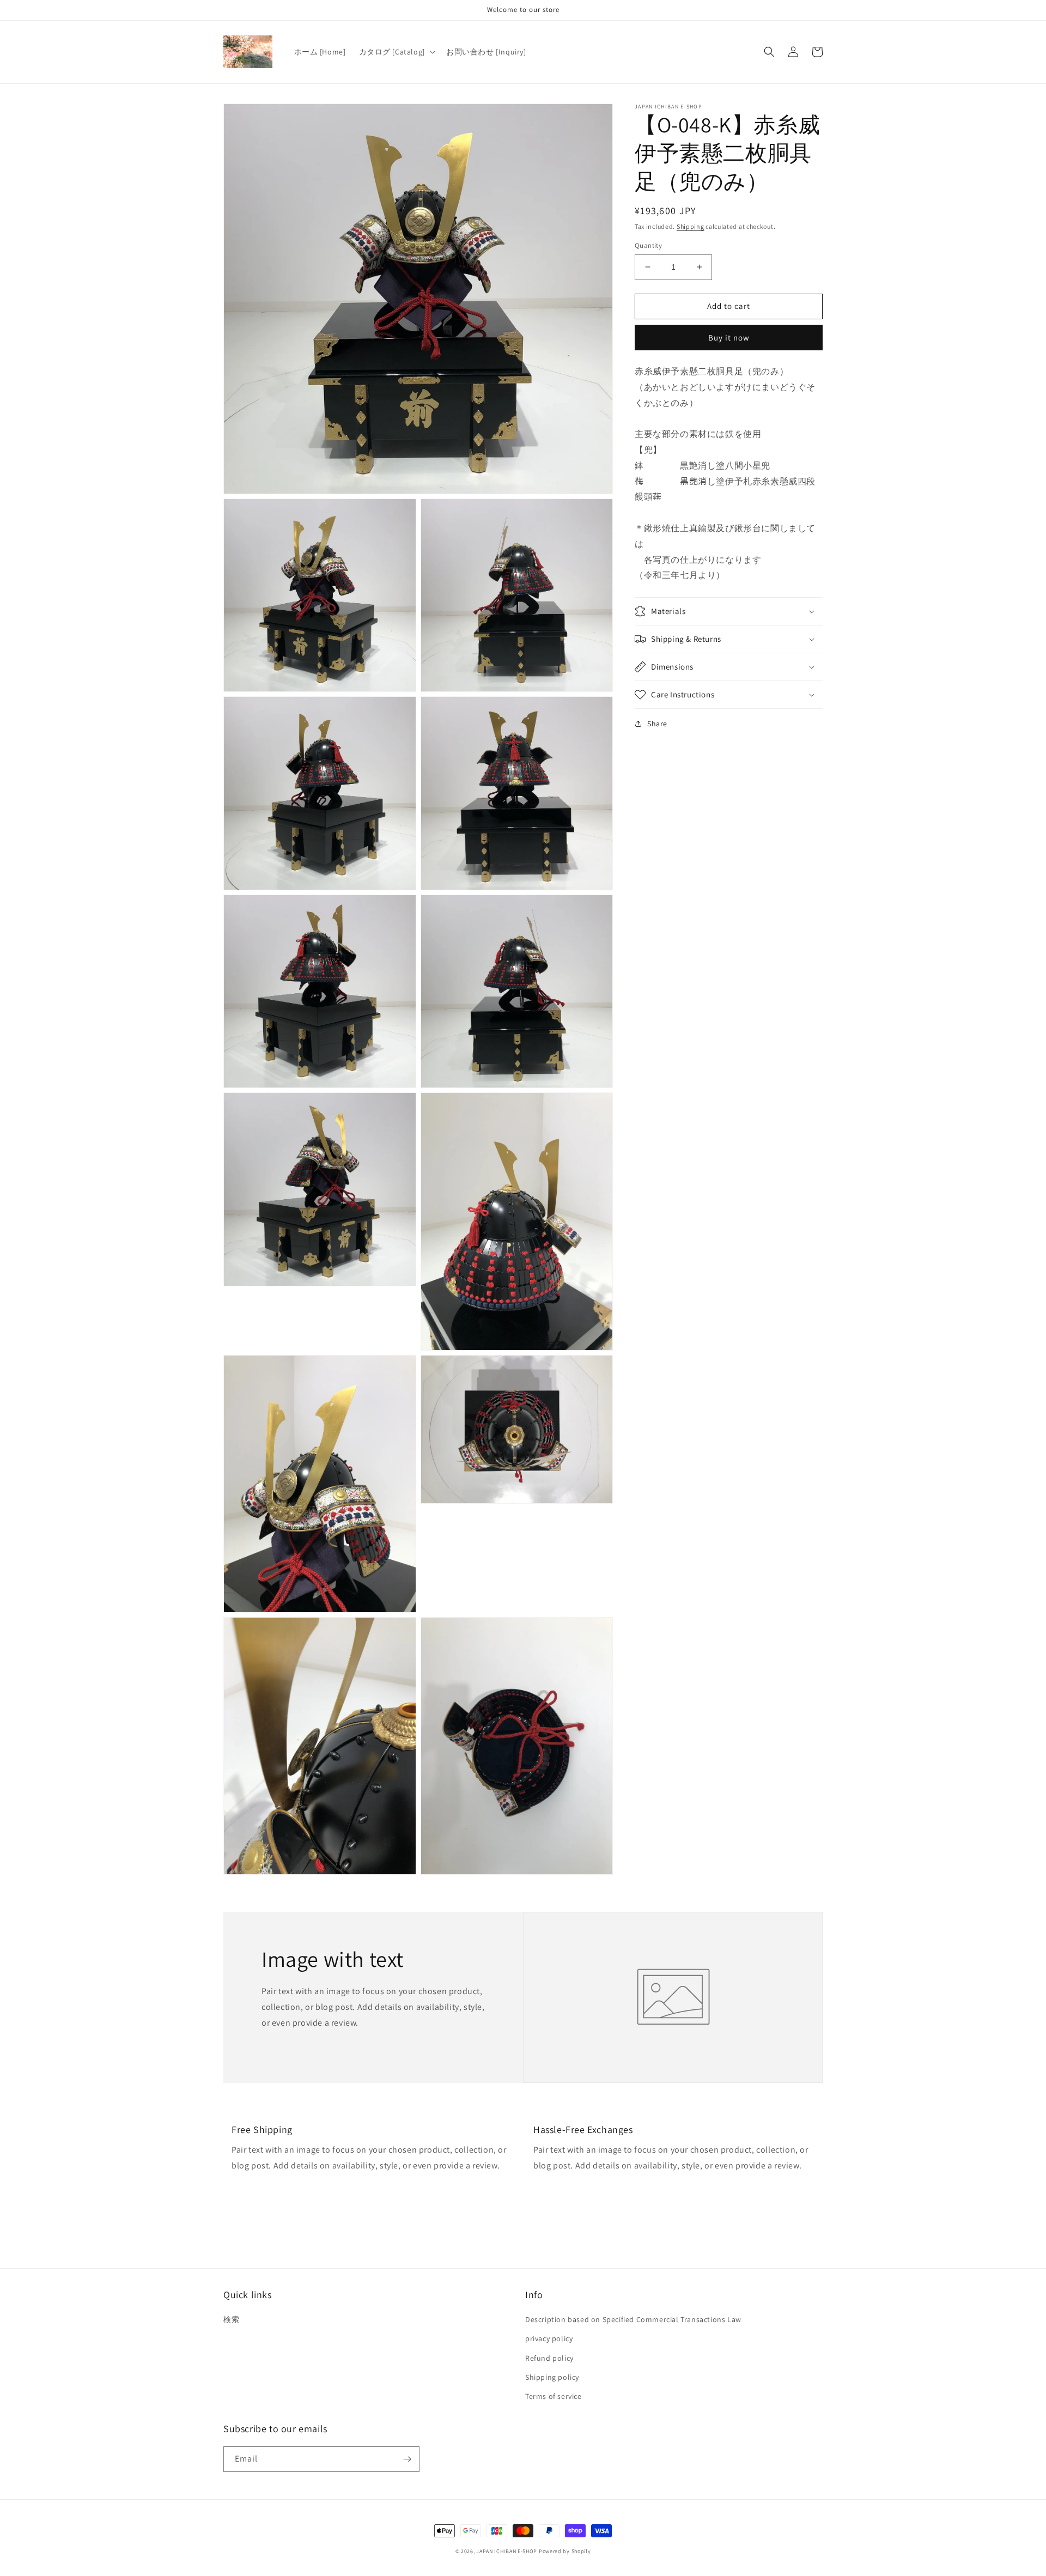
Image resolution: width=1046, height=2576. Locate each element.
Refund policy (549, 2358)
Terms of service (554, 2396)
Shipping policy (552, 2377)
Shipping (691, 226)
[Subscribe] (407, 2459)
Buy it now (729, 338)
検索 (231, 2319)
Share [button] (657, 724)
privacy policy (549, 2338)
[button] (396, 52)
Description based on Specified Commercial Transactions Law (633, 2319)
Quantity (648, 245)
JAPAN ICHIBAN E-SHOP (507, 2551)
